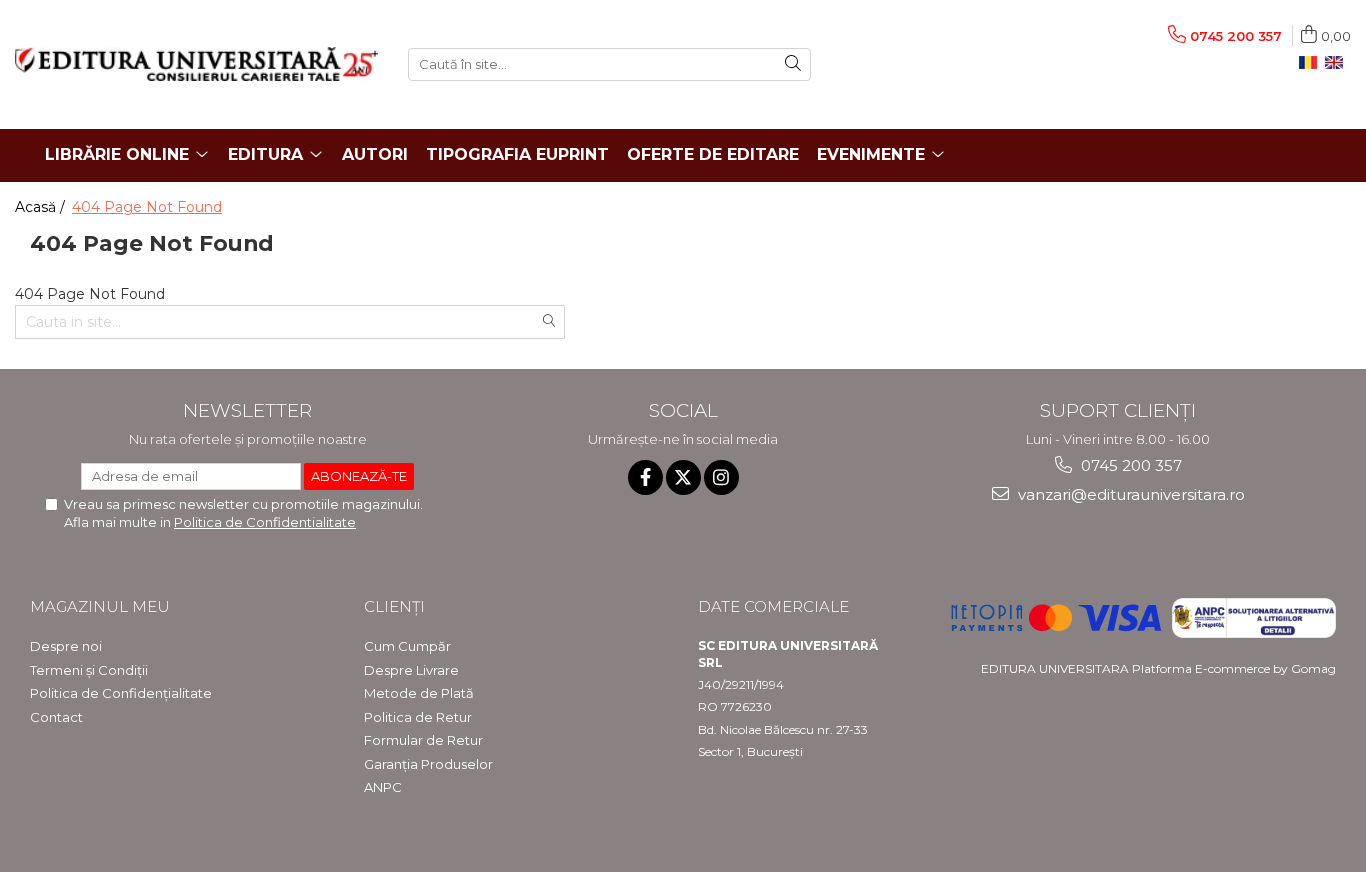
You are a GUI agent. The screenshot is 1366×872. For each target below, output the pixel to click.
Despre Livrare (411, 670)
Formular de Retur (423, 740)
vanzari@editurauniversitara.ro (1129, 494)
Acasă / (42, 207)
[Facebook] (645, 477)
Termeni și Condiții (89, 670)
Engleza (1338, 63)
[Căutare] (793, 64)
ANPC (383, 787)
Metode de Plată (419, 693)
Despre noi (66, 646)
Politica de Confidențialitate (121, 693)
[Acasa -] (196, 64)
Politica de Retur (418, 717)
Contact (56, 717)
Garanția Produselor (428, 764)
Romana (1312, 63)
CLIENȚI (394, 606)
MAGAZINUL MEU (100, 606)
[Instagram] (721, 477)
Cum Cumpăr (407, 646)
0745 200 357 (1129, 465)
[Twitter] (683, 477)
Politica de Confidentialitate (265, 522)
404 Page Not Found (147, 207)
